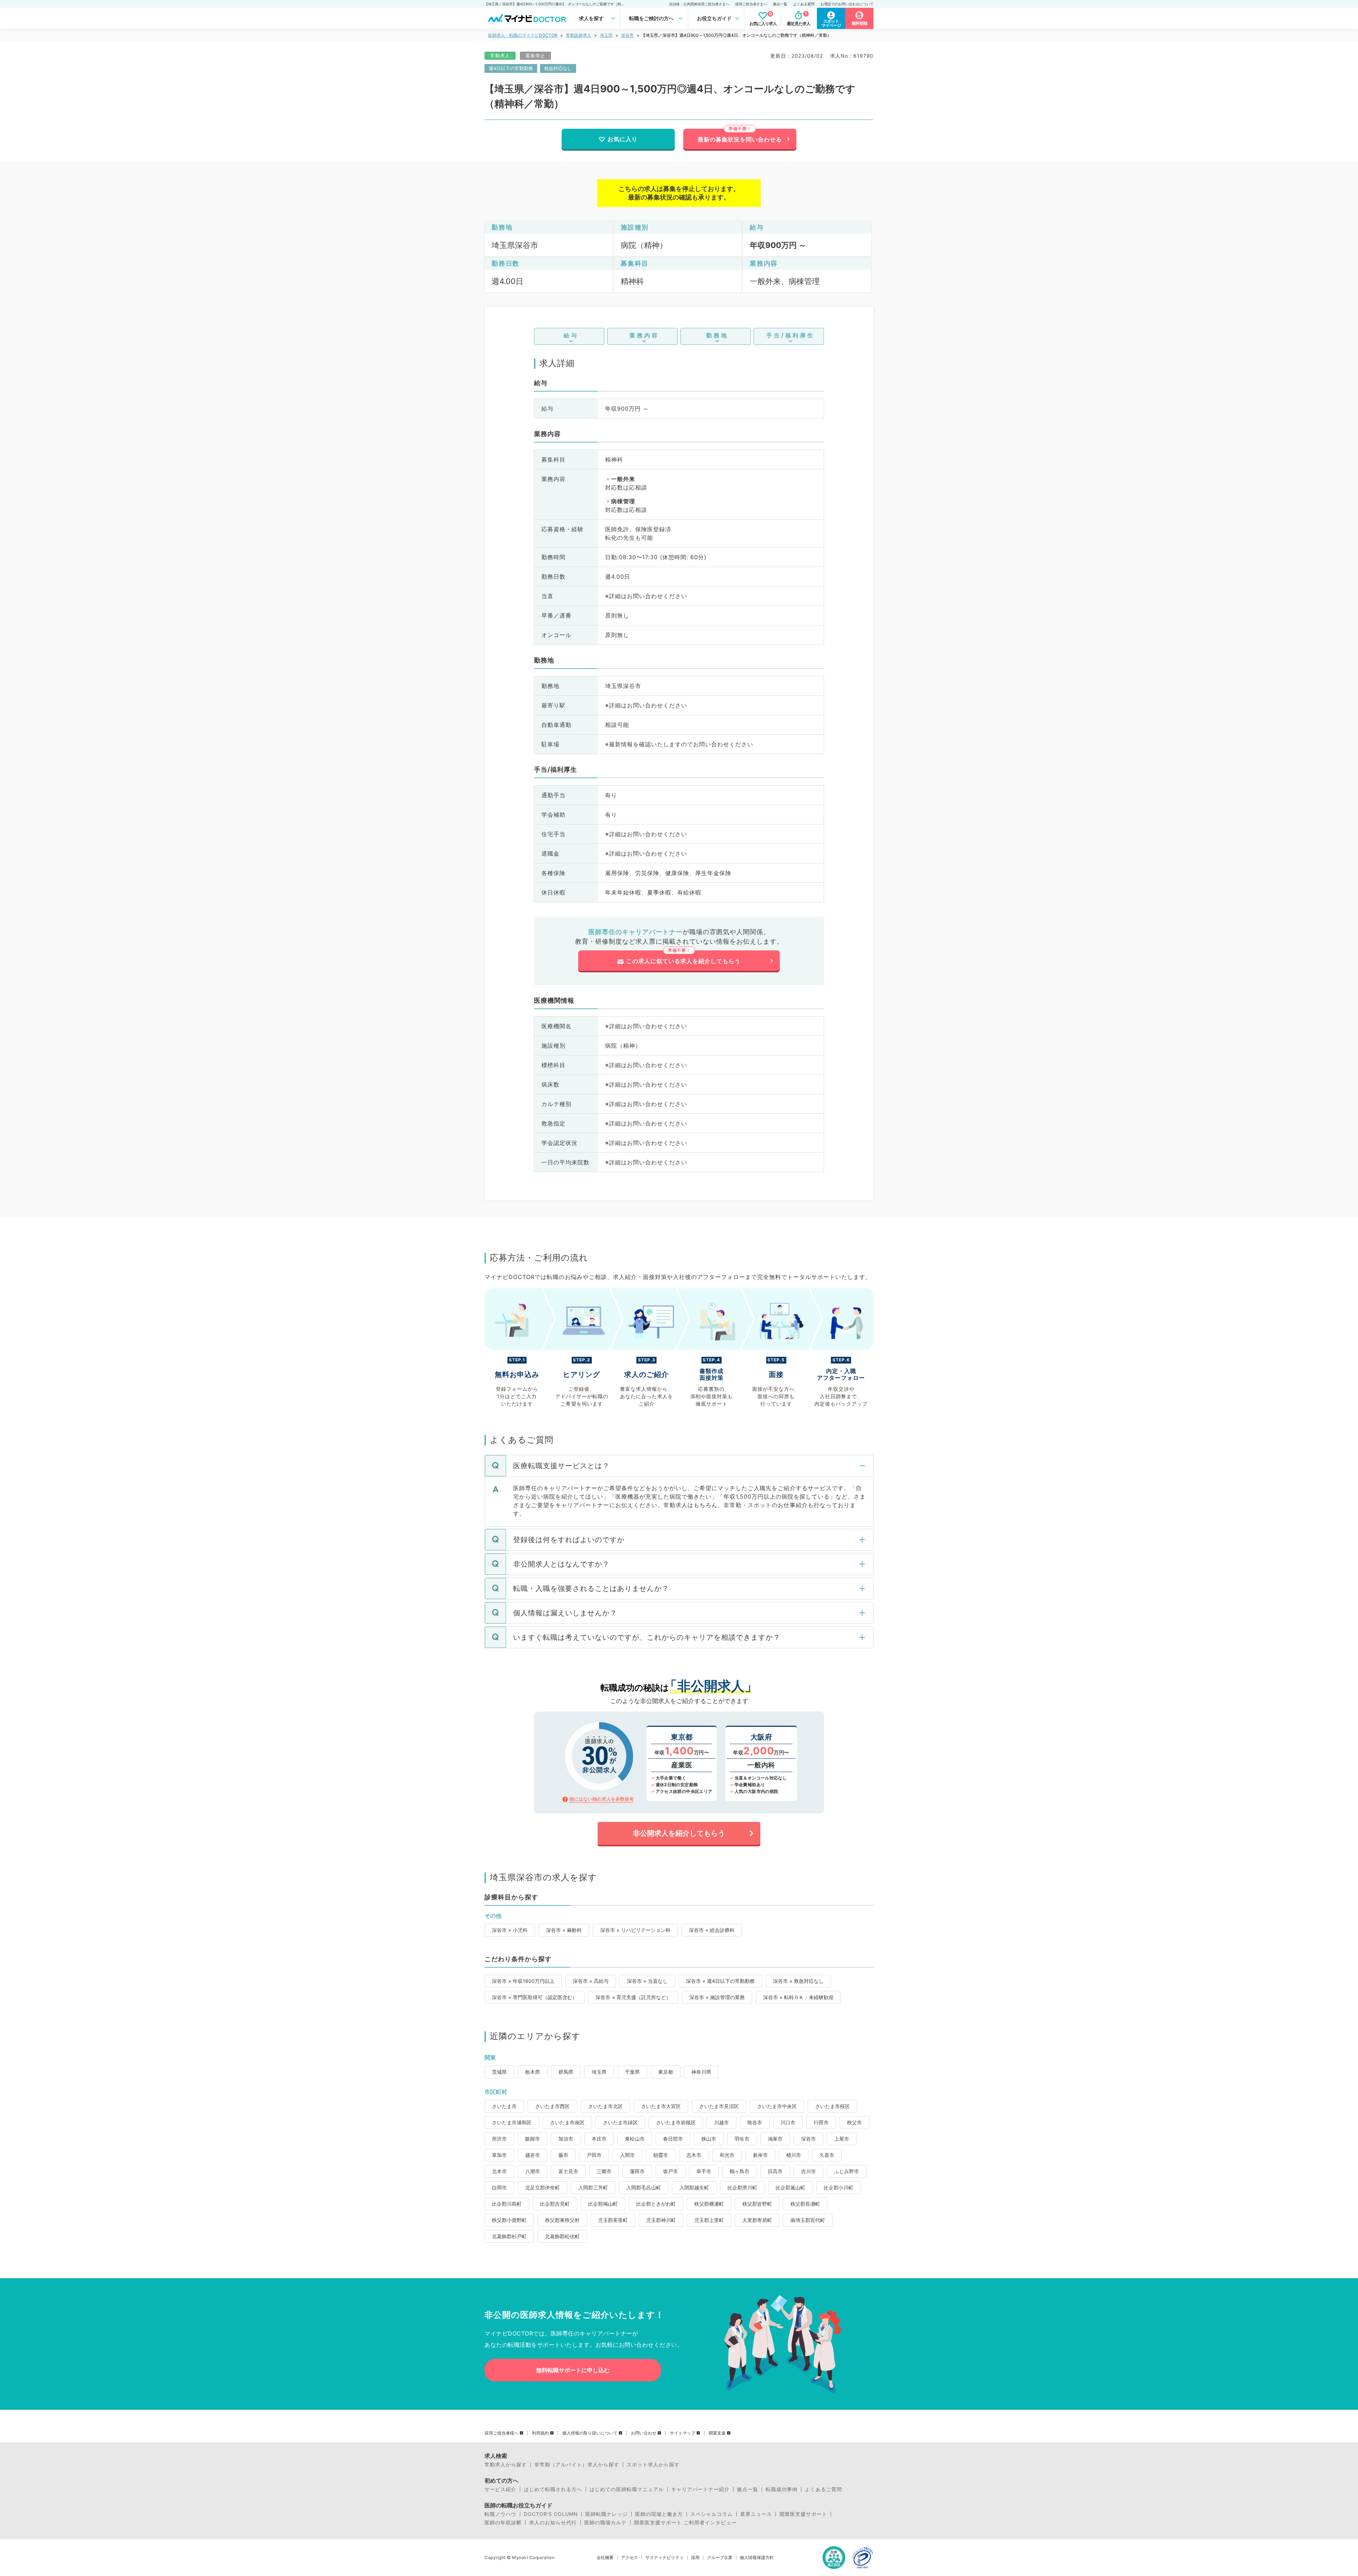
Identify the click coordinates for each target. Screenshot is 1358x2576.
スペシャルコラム (712, 2514)
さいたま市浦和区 (512, 2122)
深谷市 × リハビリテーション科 (635, 1930)
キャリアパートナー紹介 (700, 2489)
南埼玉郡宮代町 (808, 2220)
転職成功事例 (782, 2489)
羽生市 (742, 2139)
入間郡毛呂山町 (644, 2187)
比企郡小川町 (838, 2187)
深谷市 (627, 35)
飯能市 (533, 2139)
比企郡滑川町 (742, 2187)
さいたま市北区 (605, 2106)
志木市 (694, 2155)
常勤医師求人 (579, 35)
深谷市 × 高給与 (591, 1981)
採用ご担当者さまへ (751, 4)
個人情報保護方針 (757, 2558)
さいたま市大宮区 (661, 2106)
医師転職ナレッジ (607, 2514)
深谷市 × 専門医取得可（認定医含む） (535, 1997)
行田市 (821, 2122)
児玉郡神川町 (661, 2220)
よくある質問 (804, 4)
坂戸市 (671, 2171)
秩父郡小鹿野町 (509, 2220)
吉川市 (808, 2171)
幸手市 (704, 2171)
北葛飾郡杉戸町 (509, 2236)
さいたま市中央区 (777, 2106)
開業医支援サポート (803, 2514)
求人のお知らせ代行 (553, 2523)
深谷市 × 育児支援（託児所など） (633, 1997)
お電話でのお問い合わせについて (847, 4)
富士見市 (568, 2171)
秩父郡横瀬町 (709, 2204)
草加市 (499, 2155)
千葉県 (632, 2072)
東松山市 (635, 2139)
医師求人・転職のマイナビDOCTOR (523, 35)
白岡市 (499, 2187)
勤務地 (717, 335)
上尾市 (842, 2139)
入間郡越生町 (694, 2187)
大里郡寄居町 (757, 2220)
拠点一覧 (780, 4)
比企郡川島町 (507, 2204)
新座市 (760, 2155)
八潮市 (533, 2171)
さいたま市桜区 (832, 2106)
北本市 (499, 2171)
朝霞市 (661, 2155)
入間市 (627, 2155)
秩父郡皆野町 (757, 2204)
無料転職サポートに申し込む (573, 2370)
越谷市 (533, 2155)
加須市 (566, 2139)
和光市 (727, 2155)
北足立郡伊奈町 (542, 2187)
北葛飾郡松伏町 (562, 2236)
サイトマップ (683, 2433)
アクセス (629, 2558)
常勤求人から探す (506, 2465)
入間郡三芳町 (593, 2187)
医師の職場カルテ (605, 2523)
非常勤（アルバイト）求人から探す (577, 2465)
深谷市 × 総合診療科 (712, 1930)
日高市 (775, 2171)
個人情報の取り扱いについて (590, 2433)
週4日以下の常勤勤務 (511, 68)
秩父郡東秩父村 (562, 2220)
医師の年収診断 (503, 2523)
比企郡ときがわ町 (656, 2204)
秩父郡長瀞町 (805, 2204)
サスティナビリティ (665, 2558)
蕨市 (563, 2155)
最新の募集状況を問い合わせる (740, 139)
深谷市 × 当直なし (647, 1981)
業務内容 (644, 335)
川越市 (721, 2122)
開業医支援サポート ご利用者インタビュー (685, 2523)
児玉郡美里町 (613, 2220)
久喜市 (827, 2155)
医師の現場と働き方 (659, 2514)
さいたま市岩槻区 (676, 2122)
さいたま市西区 (552, 2106)
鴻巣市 (775, 2139)
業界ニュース (756, 2514)
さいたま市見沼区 (719, 2106)
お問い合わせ (644, 2433)
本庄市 (599, 2139)
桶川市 (794, 2155)
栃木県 (533, 2072)
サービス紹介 (500, 2489)
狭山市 (709, 2139)
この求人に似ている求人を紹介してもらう (683, 961)
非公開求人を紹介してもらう (679, 1833)
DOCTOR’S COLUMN (551, 2514)
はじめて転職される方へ (553, 2489)
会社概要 (605, 2558)
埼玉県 (606, 35)
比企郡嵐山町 (790, 2187)
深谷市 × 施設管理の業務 (717, 1997)
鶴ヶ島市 (739, 2171)
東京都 (666, 2072)
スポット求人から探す (653, 2465)
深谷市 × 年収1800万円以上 (523, 1981)
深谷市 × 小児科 (510, 1930)
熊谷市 (755, 2122)
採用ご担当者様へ (501, 2433)
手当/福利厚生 (791, 335)
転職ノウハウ (500, 2514)
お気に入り (623, 139)
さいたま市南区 (567, 2122)
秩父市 (854, 2122)
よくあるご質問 (823, 2489)
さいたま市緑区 (620, 2122)
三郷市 (604, 2171)
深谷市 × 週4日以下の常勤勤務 (720, 1981)
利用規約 (540, 2433)
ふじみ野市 (847, 2171)
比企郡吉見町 (555, 2204)
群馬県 (566, 2072)
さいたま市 (504, 2106)
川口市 (788, 2122)
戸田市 (594, 2155)
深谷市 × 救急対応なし (798, 1981)
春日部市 (673, 2139)
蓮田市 (637, 2171)
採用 (695, 2558)
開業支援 (717, 2433)
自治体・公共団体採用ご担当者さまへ (699, 4)
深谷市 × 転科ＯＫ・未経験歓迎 (798, 1997)
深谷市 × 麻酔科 (564, 1930)
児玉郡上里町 (709, 2220)
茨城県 (499, 2072)
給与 (571, 335)
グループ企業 (720, 2558)
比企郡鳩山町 (603, 2204)
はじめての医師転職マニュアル (627, 2489)
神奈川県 (701, 2072)
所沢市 (499, 2139)
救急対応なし (558, 68)
